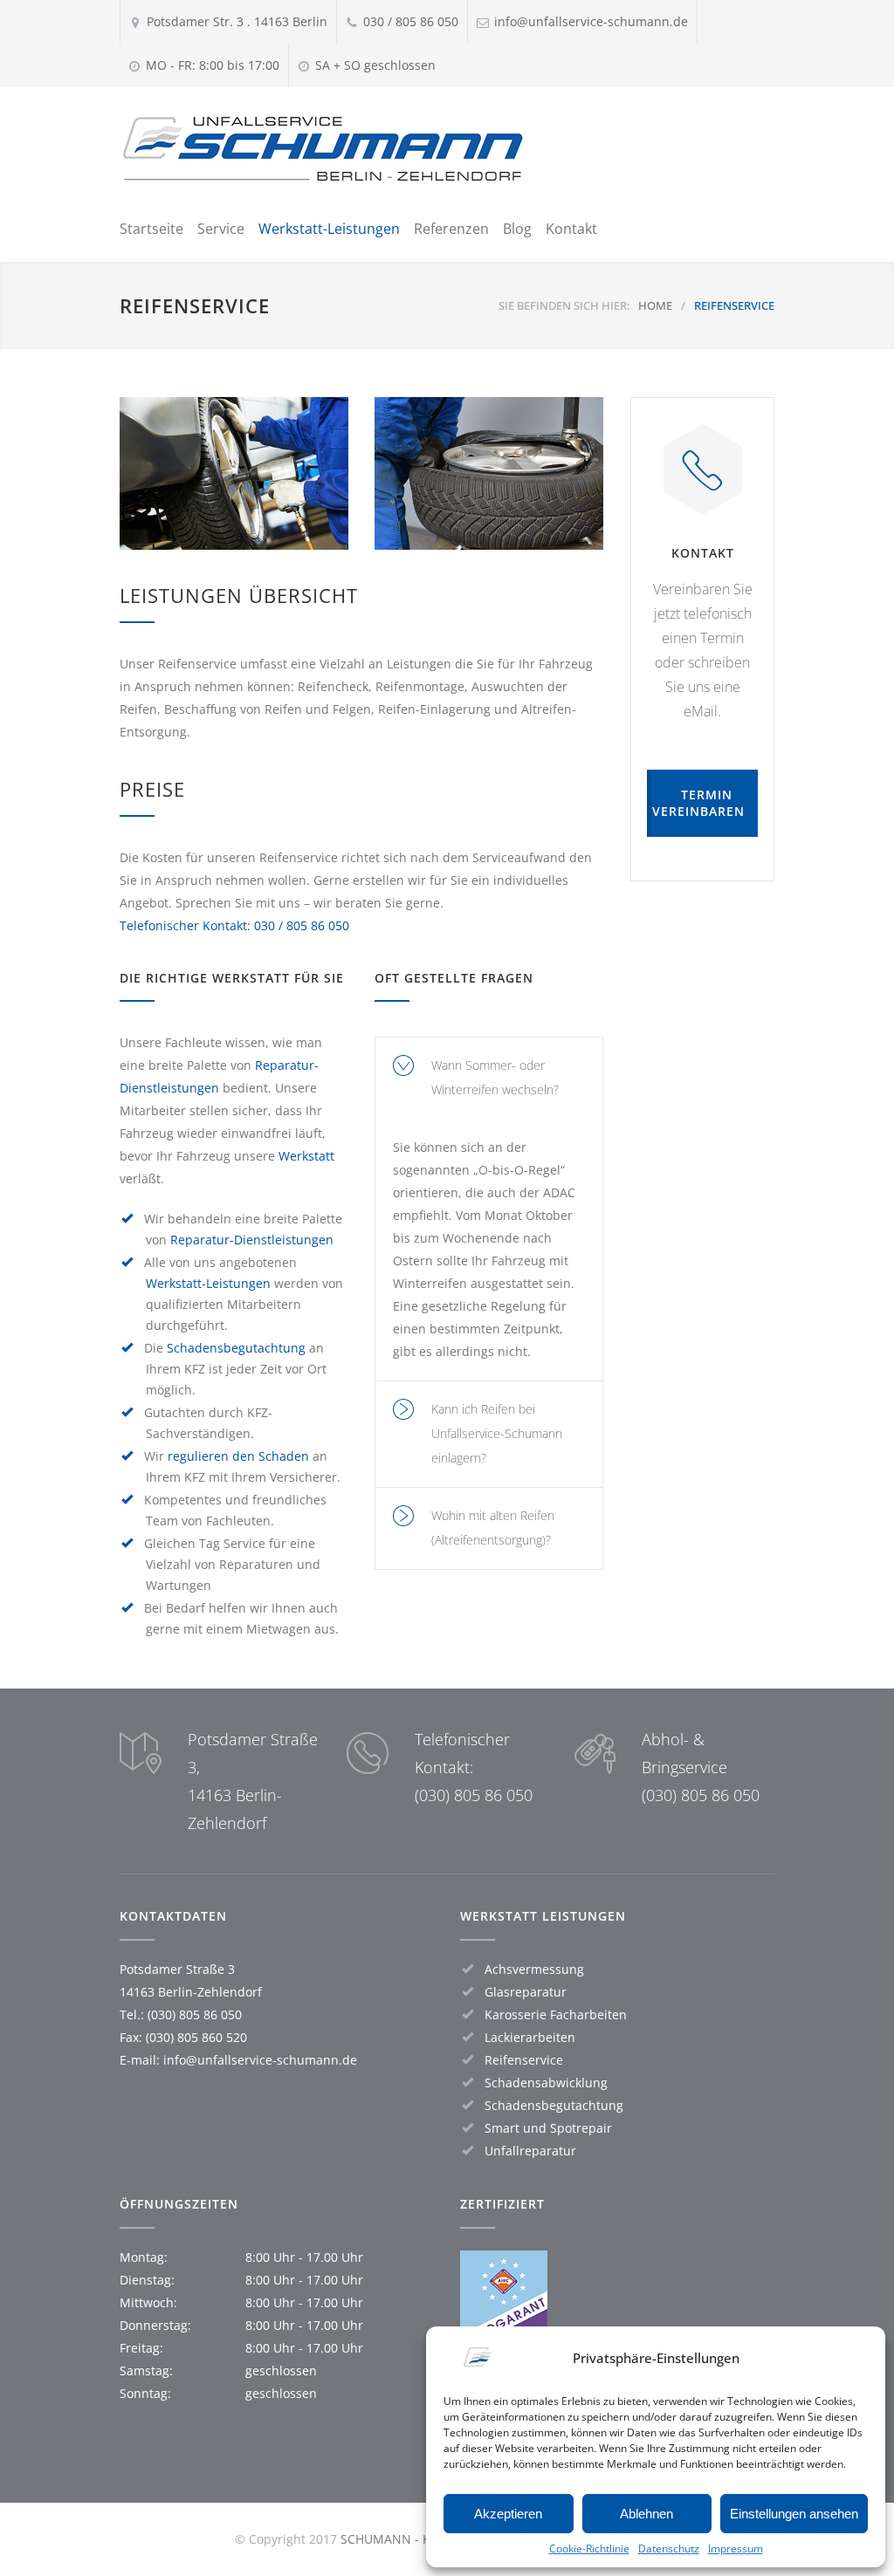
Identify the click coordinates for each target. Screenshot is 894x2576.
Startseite (151, 229)
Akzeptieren (508, 2514)
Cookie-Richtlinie (589, 2549)
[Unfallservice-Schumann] (329, 150)
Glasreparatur (526, 1992)
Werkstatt (306, 1156)
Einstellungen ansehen (794, 2514)
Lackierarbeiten (530, 2037)
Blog (517, 229)
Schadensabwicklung (546, 2083)
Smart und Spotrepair (548, 2128)
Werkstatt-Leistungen (329, 229)
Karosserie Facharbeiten (556, 2014)
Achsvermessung (534, 1969)
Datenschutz (669, 2549)
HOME (655, 305)
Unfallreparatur (530, 2151)
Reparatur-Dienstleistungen (252, 1240)
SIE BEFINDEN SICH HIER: (564, 305)
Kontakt (571, 229)
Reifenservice (524, 2060)
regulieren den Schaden (238, 1456)
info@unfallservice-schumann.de (260, 2060)
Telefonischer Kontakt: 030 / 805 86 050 (234, 925)
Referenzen (451, 229)
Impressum (736, 2549)
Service (221, 229)
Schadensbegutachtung (236, 1348)
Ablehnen (646, 2514)
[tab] (489, 1078)
